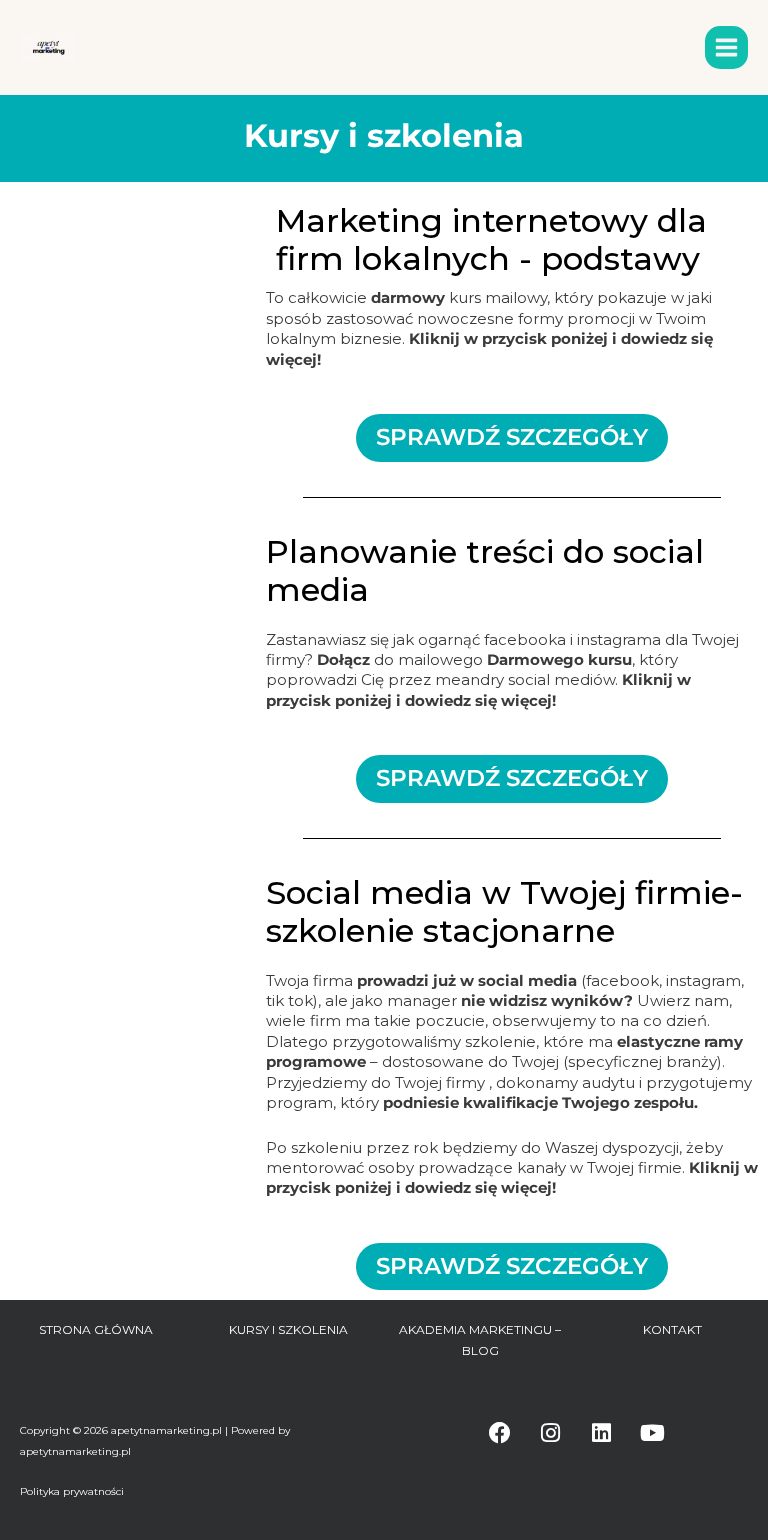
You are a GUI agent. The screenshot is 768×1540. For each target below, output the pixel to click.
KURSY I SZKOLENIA (288, 1329)
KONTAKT (672, 1329)
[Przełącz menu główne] (726, 47)
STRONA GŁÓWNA (96, 1329)
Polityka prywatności (72, 1491)
